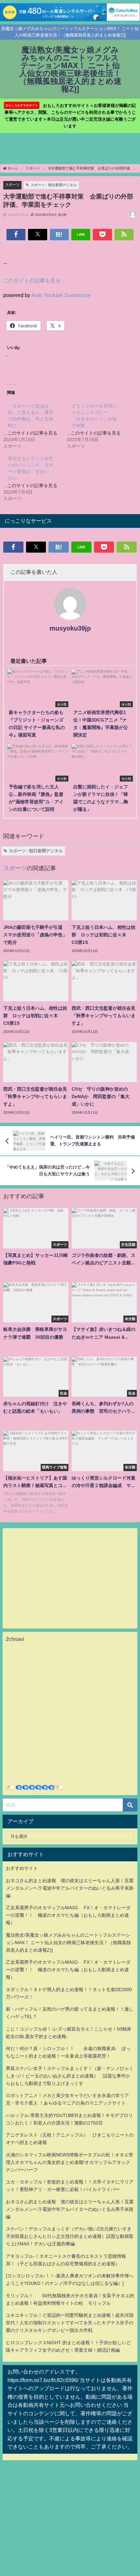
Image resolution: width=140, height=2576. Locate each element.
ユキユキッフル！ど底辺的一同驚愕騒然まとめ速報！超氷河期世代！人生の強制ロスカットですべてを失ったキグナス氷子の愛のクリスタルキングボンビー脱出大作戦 (70, 2323)
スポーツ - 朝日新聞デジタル (54, 185)
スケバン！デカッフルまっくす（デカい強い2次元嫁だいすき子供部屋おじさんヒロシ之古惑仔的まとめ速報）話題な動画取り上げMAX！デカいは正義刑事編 (70, 2236)
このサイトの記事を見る (32, 280)
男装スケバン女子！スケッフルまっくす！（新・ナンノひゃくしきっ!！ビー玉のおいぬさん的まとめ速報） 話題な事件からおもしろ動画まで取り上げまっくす (70, 2076)
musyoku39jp (70, 628)
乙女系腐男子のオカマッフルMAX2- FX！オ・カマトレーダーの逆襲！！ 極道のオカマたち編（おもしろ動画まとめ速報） (68, 1915)
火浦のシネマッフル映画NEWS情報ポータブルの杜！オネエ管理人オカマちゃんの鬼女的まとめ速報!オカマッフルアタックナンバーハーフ (70, 2162)
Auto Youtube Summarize (61, 295)
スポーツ (12, 185)
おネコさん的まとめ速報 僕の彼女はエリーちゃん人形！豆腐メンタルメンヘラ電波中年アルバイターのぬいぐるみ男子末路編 (70, 1888)
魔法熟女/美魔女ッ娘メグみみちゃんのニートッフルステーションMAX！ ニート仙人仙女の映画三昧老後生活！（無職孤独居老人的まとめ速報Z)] (68, 1943)
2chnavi (15, 1639)
